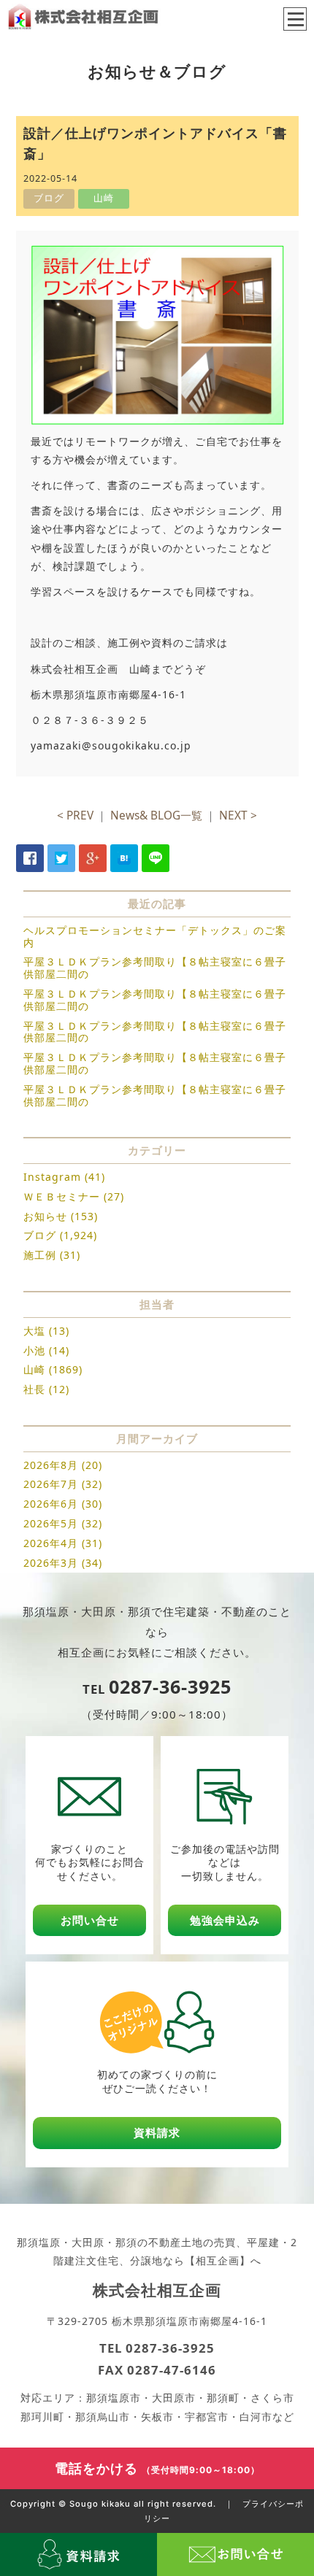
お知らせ (45, 1216)
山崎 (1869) (53, 1369)
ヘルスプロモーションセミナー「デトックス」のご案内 (155, 936)
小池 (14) (46, 1350)
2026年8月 (51, 1465)
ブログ (40, 1235)
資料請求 (157, 2133)
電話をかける (157, 2468)
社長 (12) (46, 1389)
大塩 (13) (46, 1331)
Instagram (52, 1177)
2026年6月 (51, 1504)
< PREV (75, 815)
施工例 (40, 1255)
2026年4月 (51, 1543)
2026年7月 (51, 1484)
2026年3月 (51, 1563)
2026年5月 (51, 1523)
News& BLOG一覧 (156, 815)
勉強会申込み (225, 1920)
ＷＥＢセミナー (62, 1196)
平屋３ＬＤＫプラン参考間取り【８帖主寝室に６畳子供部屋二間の (155, 968)
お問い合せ (90, 1920)
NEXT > (238, 815)
